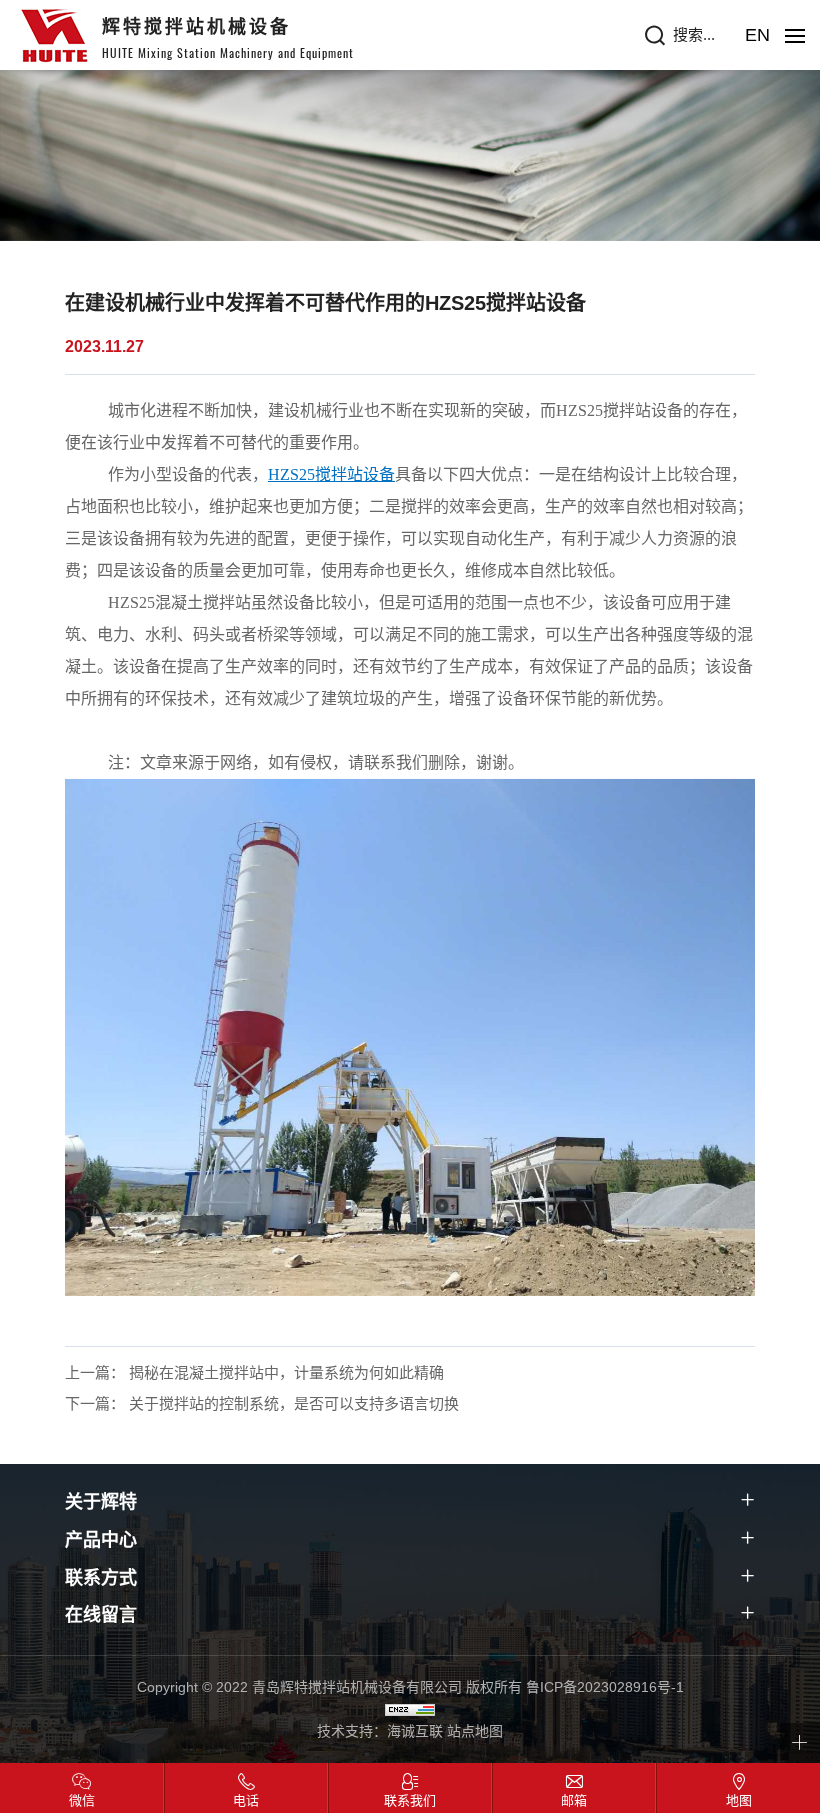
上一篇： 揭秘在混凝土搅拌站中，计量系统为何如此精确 (254, 1372)
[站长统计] (410, 1709)
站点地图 (475, 1731)
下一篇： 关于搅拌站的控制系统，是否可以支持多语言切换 (262, 1403)
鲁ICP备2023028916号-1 (605, 1687)
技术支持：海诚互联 (380, 1731)
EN (757, 35)
